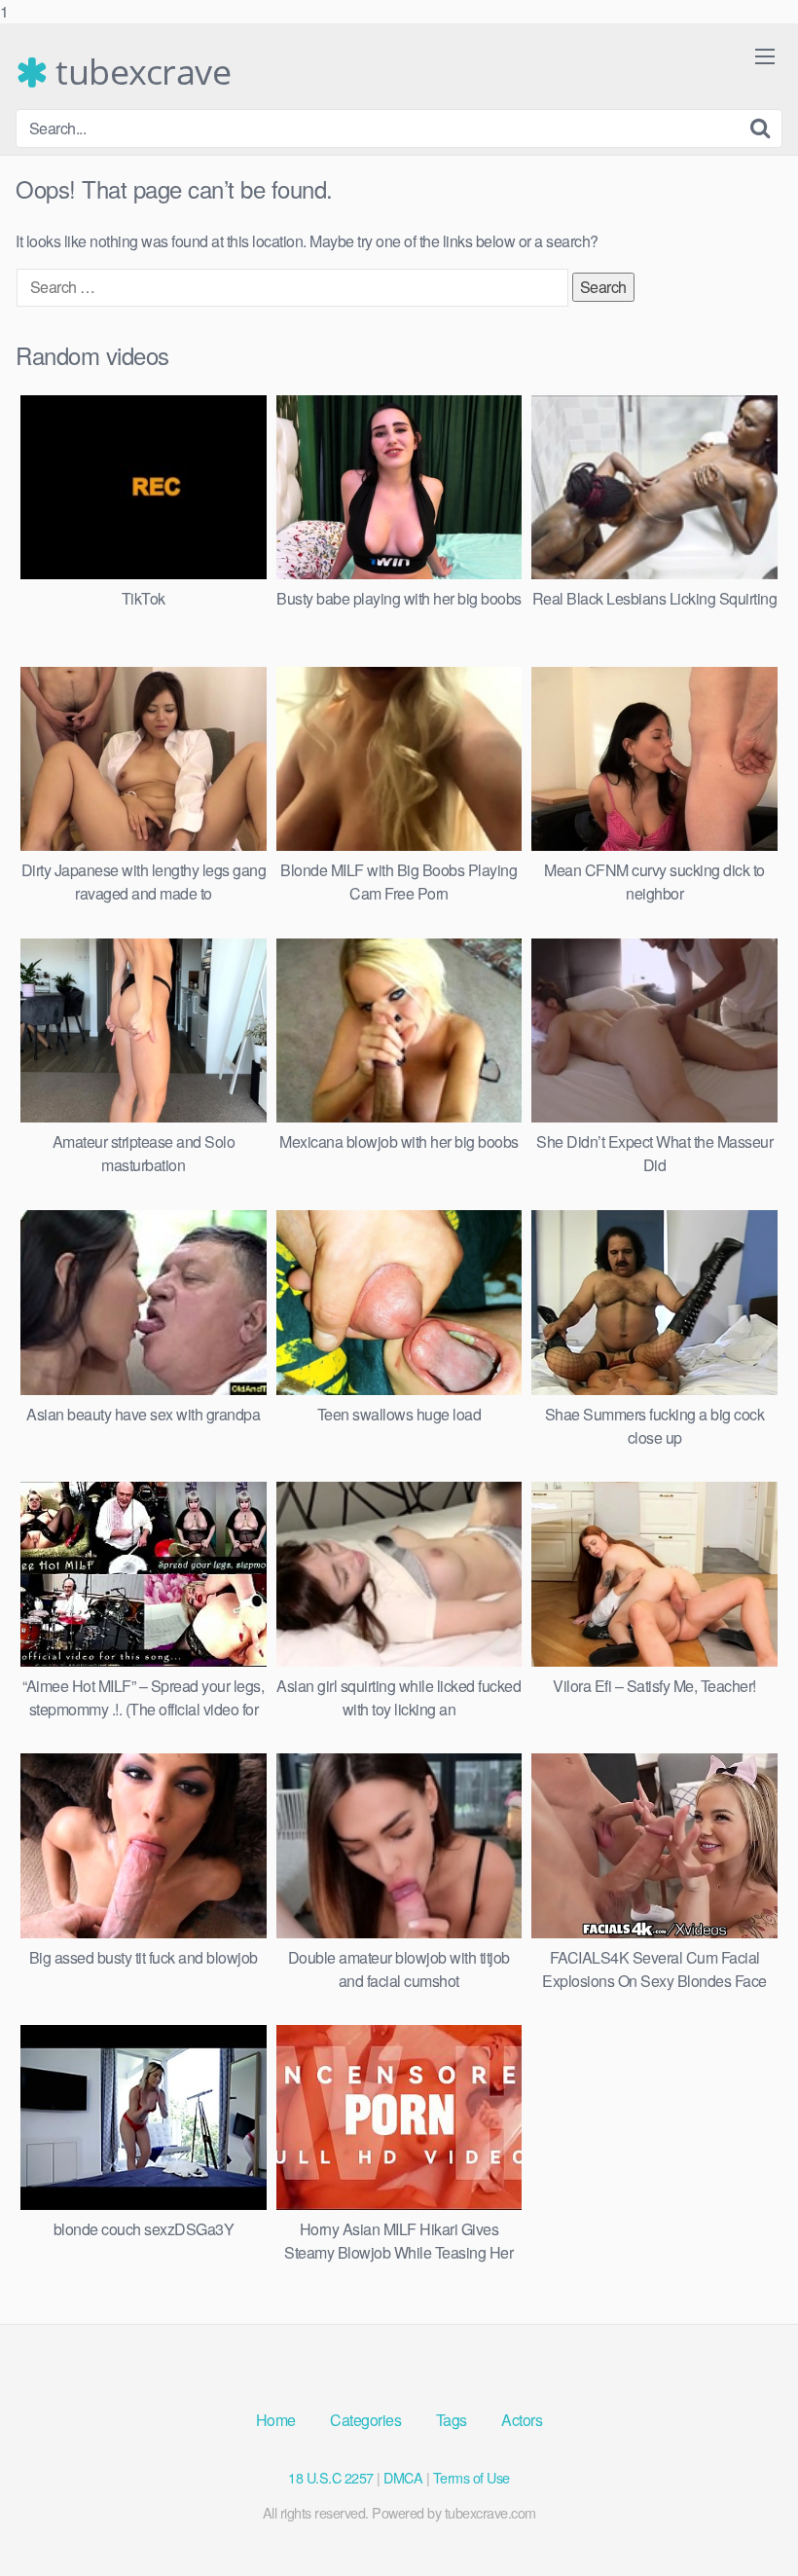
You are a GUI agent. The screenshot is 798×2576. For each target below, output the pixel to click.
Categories (365, 2420)
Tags (452, 2420)
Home (276, 2420)
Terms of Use (472, 2477)
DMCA (403, 2477)
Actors (522, 2420)
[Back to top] (744, 2521)
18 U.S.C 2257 (331, 2477)
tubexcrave (139, 72)
